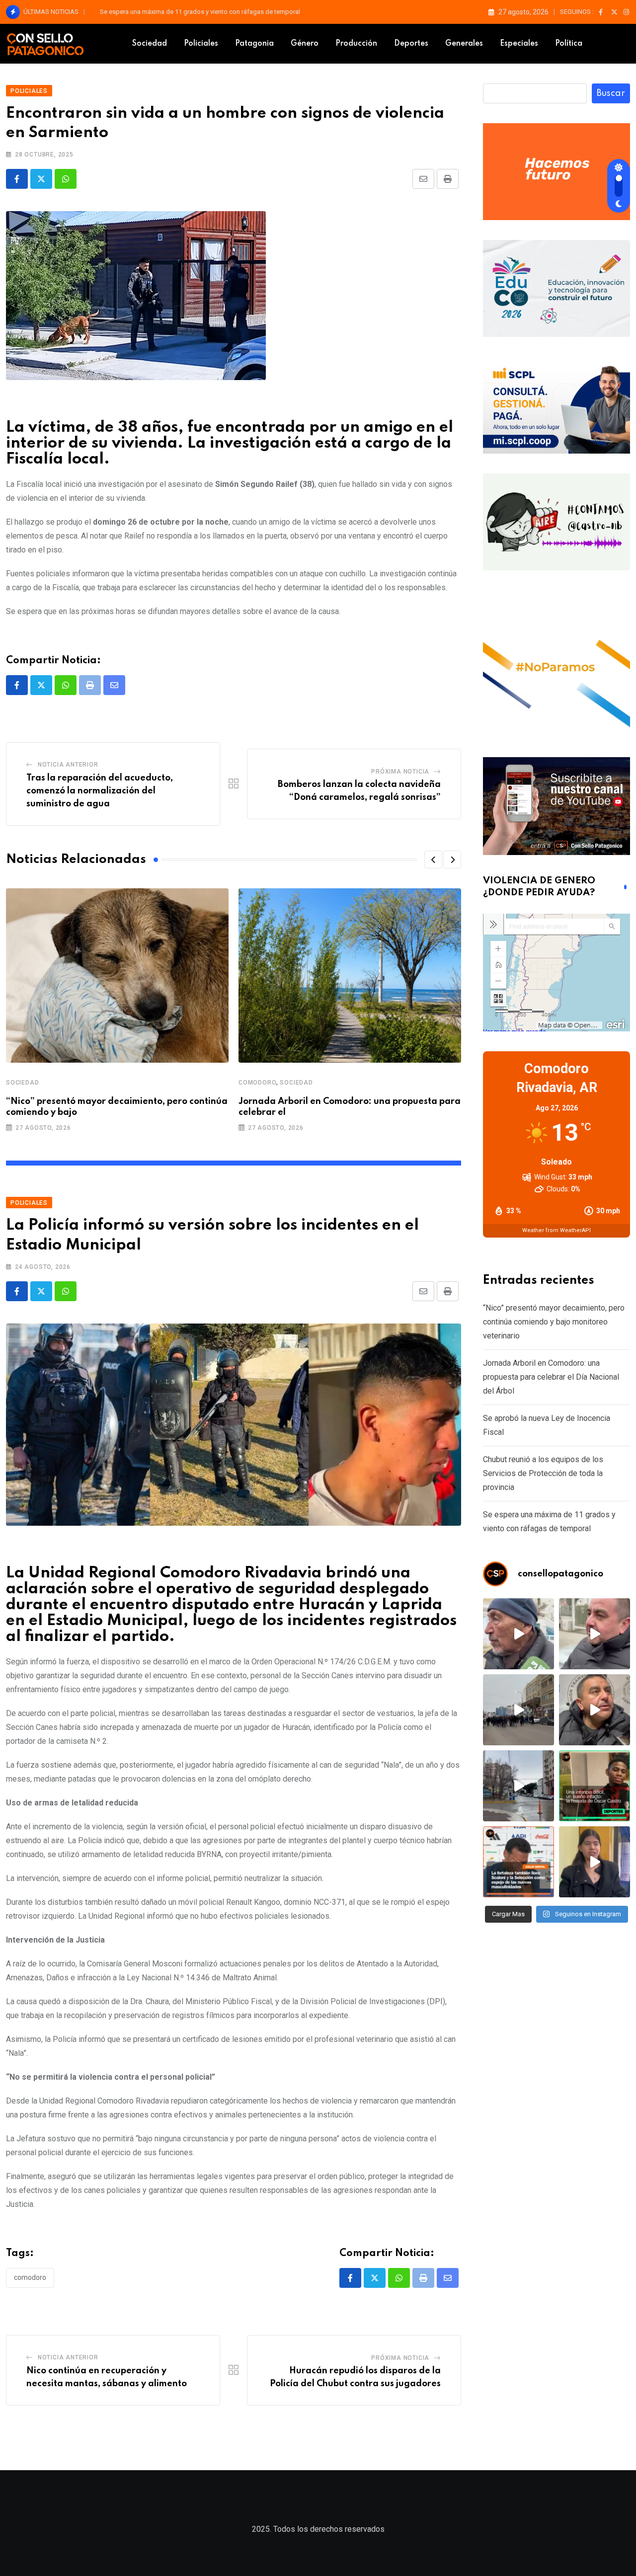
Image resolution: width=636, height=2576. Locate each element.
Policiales (201, 44)
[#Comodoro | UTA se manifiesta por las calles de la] (518, 1710)
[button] (433, 859)
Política (569, 44)
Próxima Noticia (400, 772)
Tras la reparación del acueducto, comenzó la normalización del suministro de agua (100, 791)
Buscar (611, 93)
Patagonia (254, 44)
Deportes (411, 44)
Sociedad (150, 44)
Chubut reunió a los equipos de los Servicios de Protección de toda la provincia (543, 1473)
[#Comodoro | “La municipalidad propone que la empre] (518, 1634)
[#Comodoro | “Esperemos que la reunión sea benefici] (595, 1634)
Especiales (519, 44)
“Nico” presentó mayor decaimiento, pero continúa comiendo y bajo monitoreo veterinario (228, 12)
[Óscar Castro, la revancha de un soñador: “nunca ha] (595, 1786)
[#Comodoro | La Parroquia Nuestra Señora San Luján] (595, 1862)
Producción (356, 44)
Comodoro (257, 1083)
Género (305, 44)
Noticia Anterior (68, 765)
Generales (464, 44)
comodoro (30, 2277)
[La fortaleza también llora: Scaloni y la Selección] (518, 1862)
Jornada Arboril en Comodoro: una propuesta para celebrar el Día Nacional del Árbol (551, 1377)
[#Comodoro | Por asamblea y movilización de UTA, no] (595, 1710)
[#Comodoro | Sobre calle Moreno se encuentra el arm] (518, 1786)
